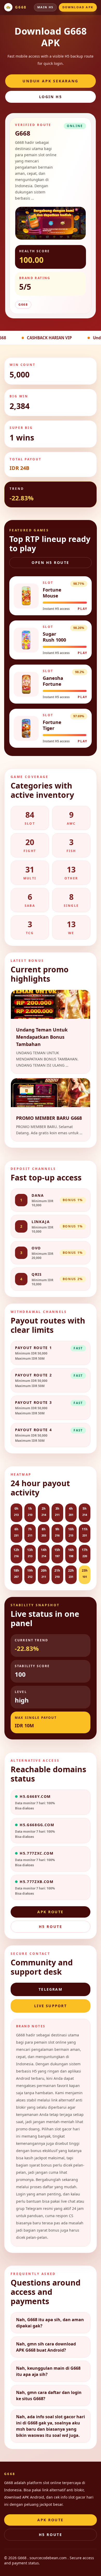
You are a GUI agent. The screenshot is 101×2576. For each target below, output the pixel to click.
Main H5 (45, 7)
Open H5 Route (51, 562)
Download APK (78, 7)
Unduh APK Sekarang (50, 81)
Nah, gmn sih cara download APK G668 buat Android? (46, 2347)
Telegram (51, 1989)
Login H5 (51, 97)
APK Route (51, 1912)
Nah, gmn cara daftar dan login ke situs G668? (49, 2396)
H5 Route (51, 1927)
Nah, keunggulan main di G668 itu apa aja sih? (48, 2371)
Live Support (51, 2006)
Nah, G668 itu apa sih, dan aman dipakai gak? (50, 2323)
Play (82, 609)
